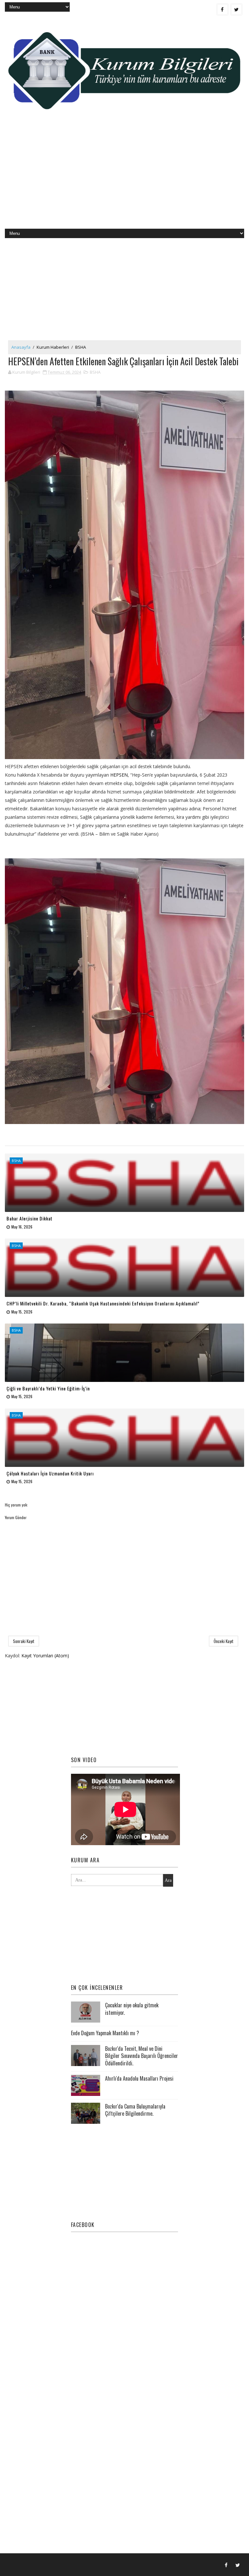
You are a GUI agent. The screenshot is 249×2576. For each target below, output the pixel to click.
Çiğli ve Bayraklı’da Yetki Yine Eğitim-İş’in (48, 1388)
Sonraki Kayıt (24, 1641)
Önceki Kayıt (224, 1641)
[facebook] (222, 9)
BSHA (81, 347)
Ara (168, 1880)
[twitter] (236, 9)
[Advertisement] (124, 177)
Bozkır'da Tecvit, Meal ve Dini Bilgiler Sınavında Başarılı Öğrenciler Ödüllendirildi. (142, 2056)
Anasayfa (21, 347)
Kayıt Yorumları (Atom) (45, 1656)
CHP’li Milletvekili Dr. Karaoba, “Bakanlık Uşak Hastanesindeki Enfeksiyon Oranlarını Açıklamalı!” (103, 1303)
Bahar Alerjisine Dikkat (30, 1218)
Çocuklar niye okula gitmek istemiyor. (132, 2009)
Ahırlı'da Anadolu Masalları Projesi (139, 2078)
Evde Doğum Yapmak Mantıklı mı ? (105, 2033)
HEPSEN (119, 775)
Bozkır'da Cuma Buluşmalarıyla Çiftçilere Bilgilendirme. (135, 2110)
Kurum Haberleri (53, 347)
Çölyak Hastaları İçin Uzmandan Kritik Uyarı (50, 1473)
